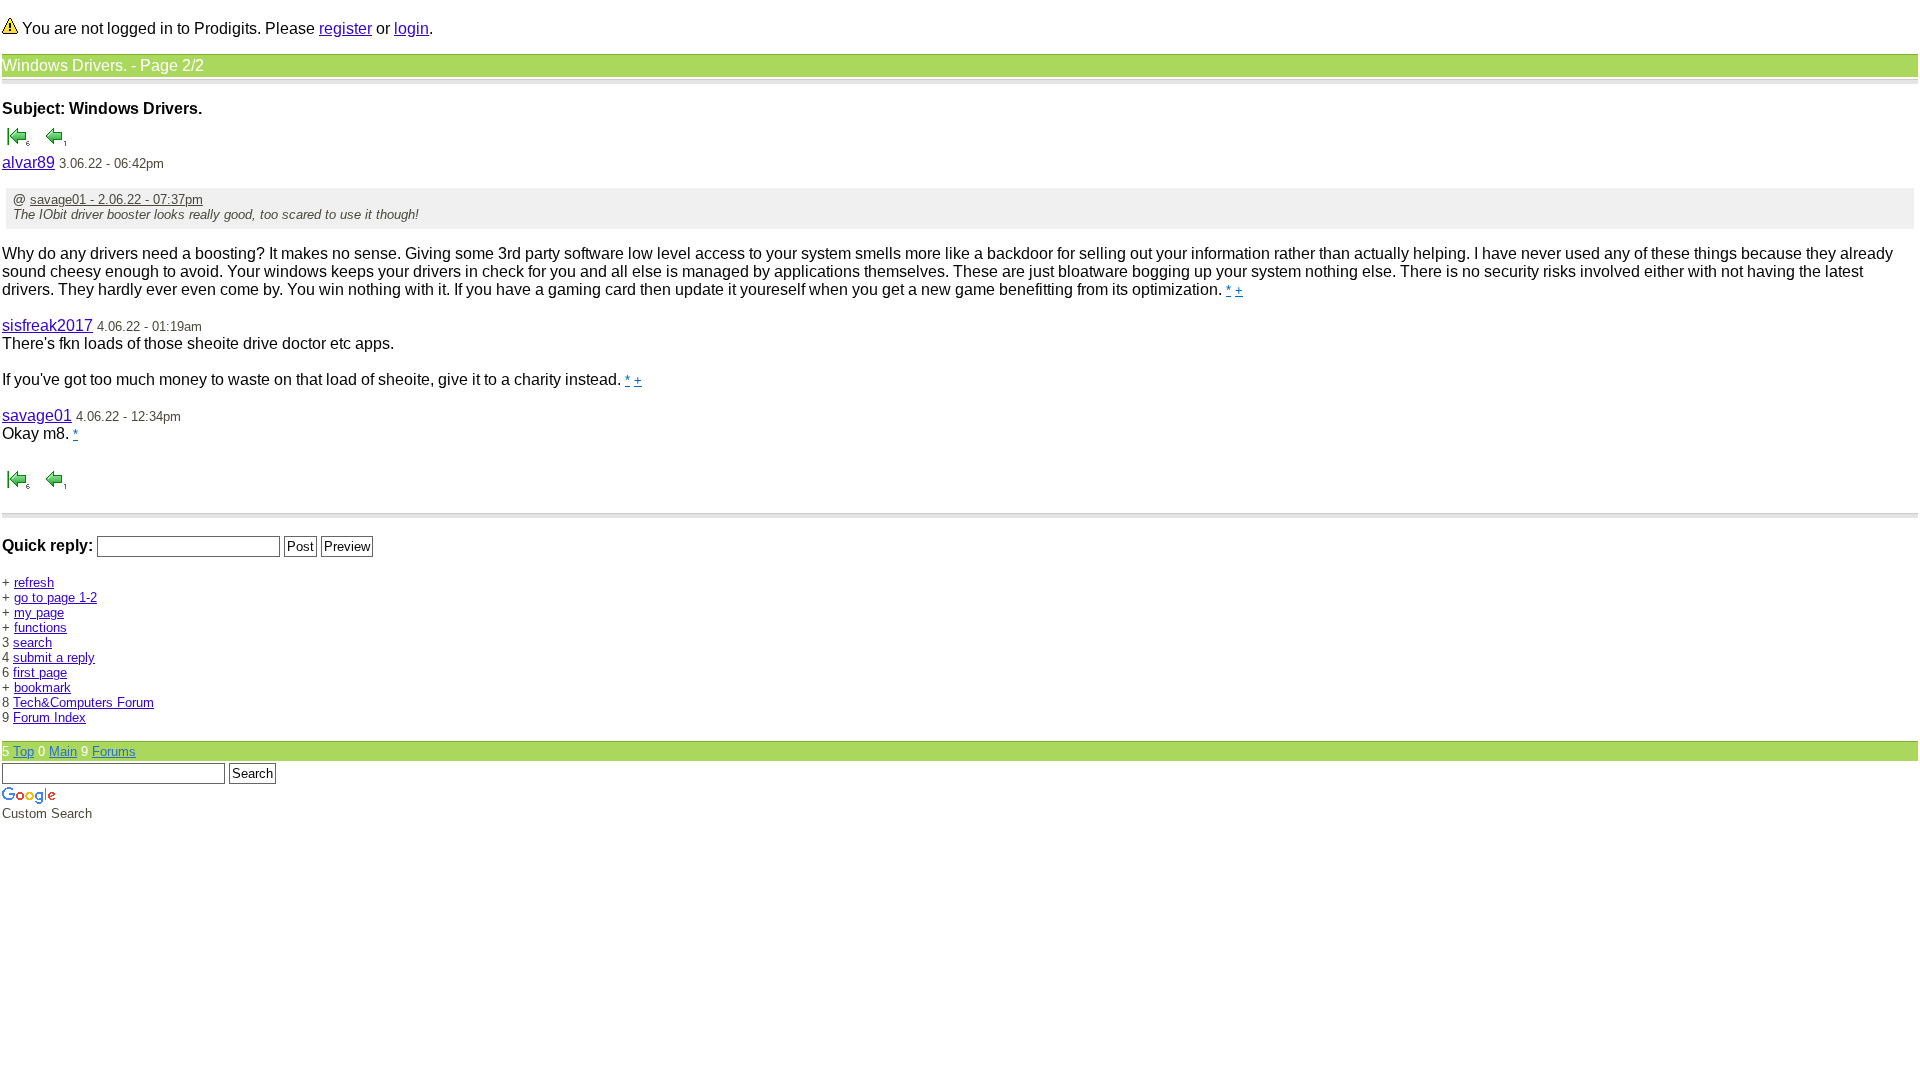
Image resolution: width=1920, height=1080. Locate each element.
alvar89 (28, 162)
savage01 (37, 415)
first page (40, 672)
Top (23, 751)
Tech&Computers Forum (83, 702)
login (411, 28)
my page (39, 612)
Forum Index (49, 717)
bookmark (42, 687)
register (345, 28)
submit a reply (54, 657)
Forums (114, 751)
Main (63, 751)
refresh (34, 582)
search (32, 642)
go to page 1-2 (55, 597)
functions (40, 627)
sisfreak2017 (47, 325)
